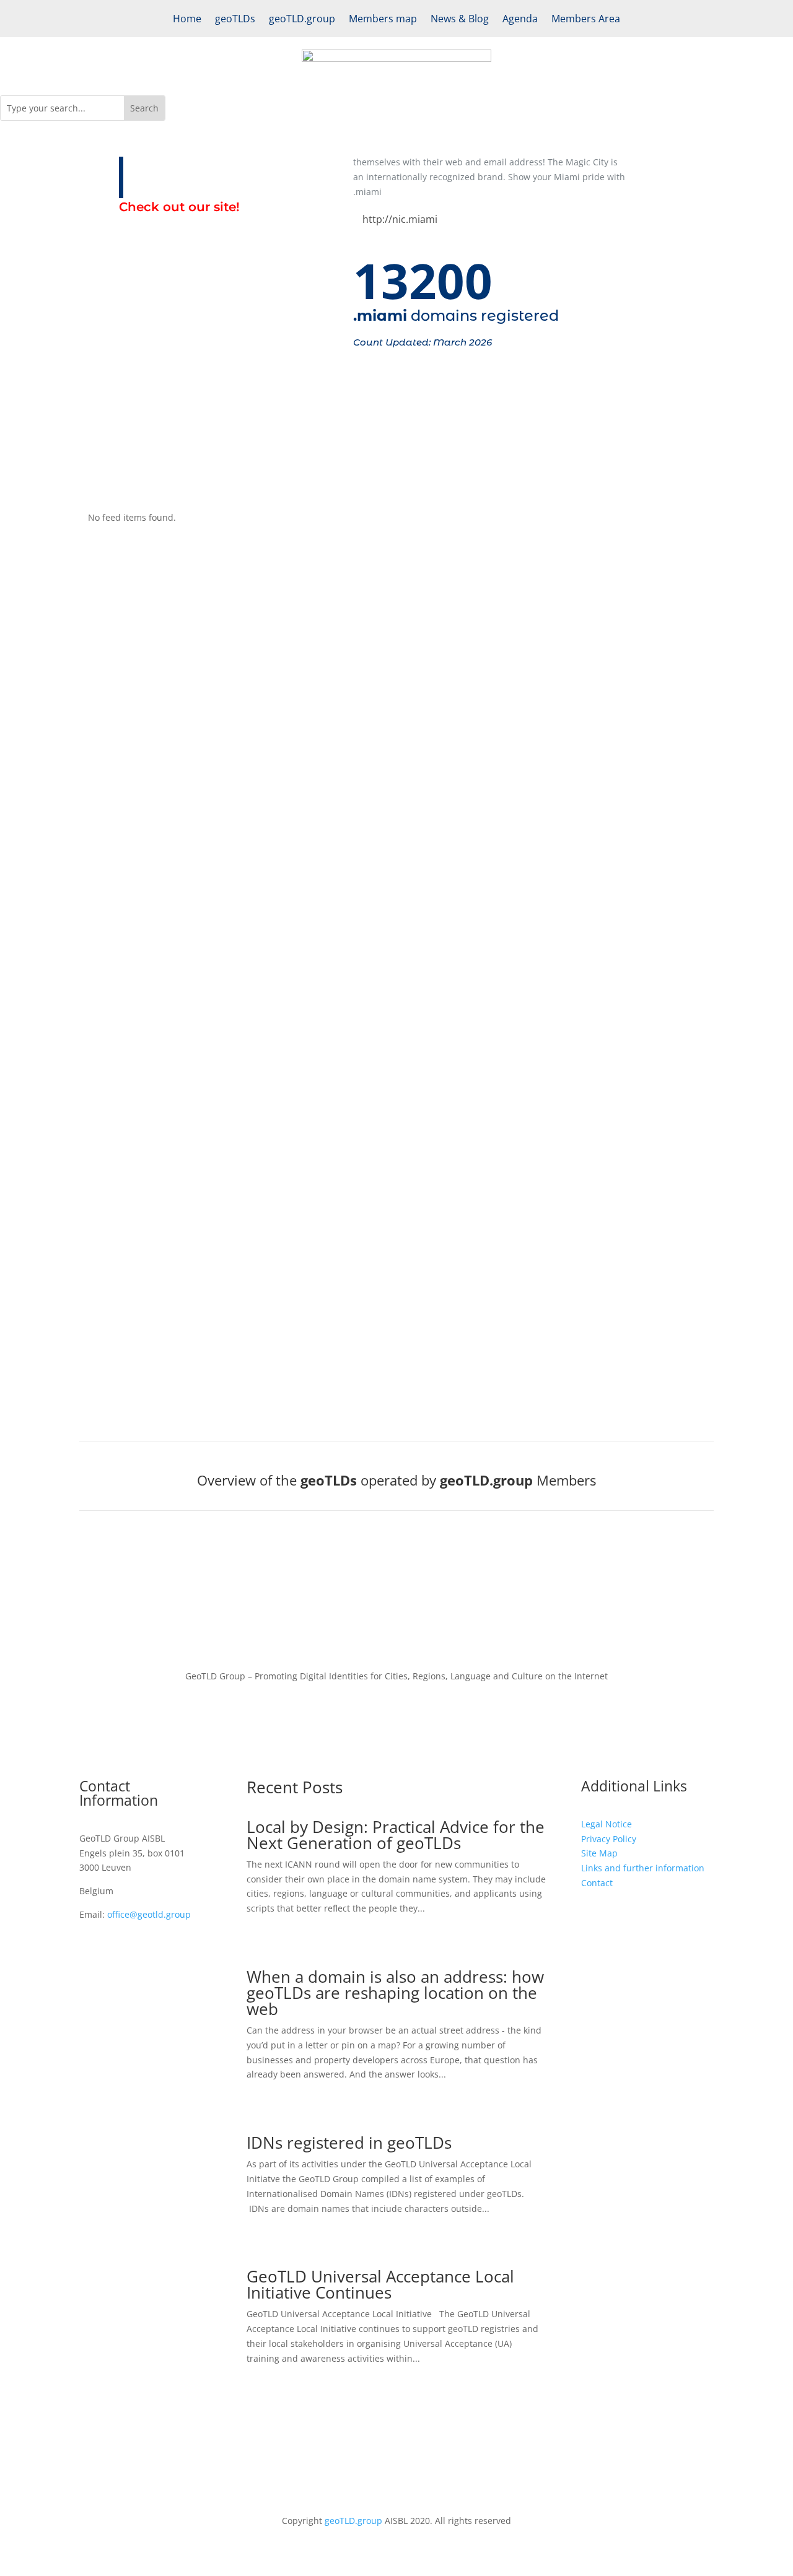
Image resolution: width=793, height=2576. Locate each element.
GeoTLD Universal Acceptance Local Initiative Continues (380, 2284)
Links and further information (643, 1868)
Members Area (586, 20)
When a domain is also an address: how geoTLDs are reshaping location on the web (395, 1993)
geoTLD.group (302, 20)
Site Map (599, 1853)
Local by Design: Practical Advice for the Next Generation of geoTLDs (396, 1835)
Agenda (520, 20)
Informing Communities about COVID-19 (396, 835)
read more (396, 740)
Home (187, 20)
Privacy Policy (609, 1839)
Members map (383, 20)
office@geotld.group (149, 1914)
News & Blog (460, 20)
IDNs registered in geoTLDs (349, 2143)
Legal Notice (607, 1824)
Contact (597, 1883)
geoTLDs (235, 20)
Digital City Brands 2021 (396, 721)
